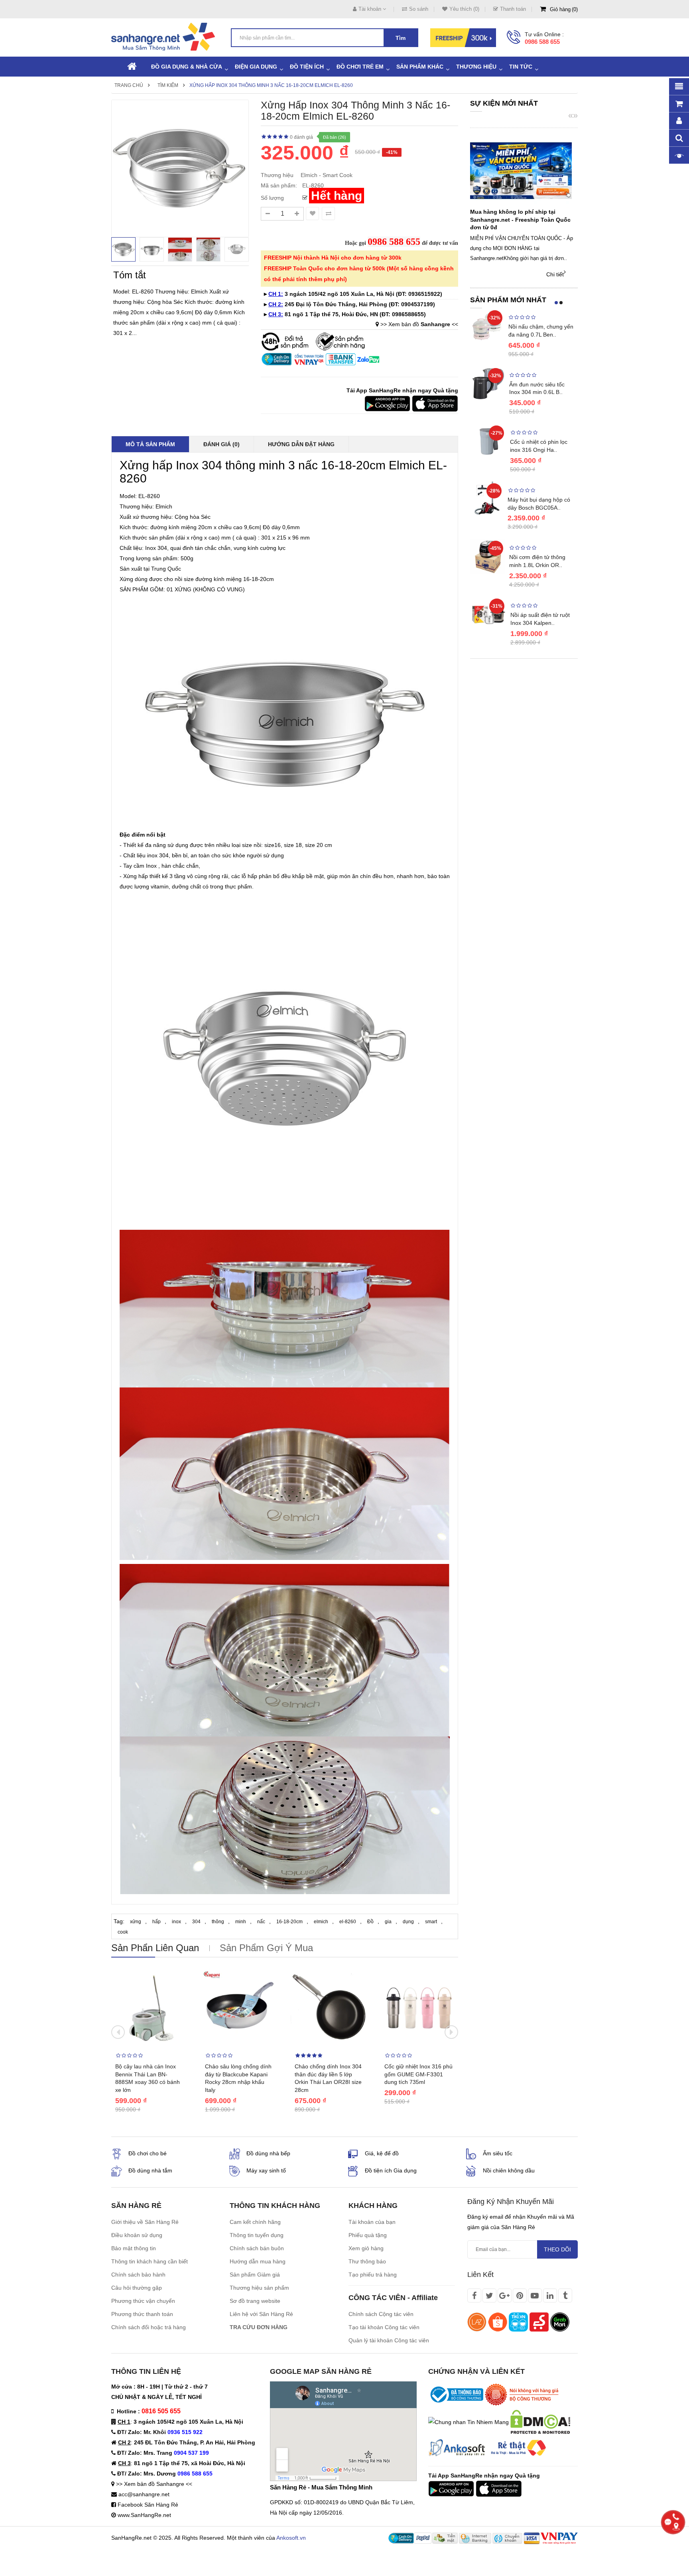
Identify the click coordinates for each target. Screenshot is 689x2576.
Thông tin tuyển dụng (257, 2235)
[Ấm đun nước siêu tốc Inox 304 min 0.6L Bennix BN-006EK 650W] (488, 383)
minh (241, 1922)
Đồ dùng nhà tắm (150, 2170)
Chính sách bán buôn (257, 2248)
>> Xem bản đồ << (419, 324)
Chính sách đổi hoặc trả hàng (149, 2327)
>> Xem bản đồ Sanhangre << (154, 2484)
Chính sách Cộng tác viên (381, 2314)
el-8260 (348, 1922)
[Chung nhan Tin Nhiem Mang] (469, 2421)
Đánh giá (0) (221, 444)
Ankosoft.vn (291, 2538)
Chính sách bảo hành (138, 2275)
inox (176, 1922)
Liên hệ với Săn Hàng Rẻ (261, 2314)
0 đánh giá (301, 137)
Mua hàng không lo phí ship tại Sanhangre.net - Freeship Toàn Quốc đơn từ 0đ (520, 220)
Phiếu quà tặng (368, 2235)
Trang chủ (129, 85)
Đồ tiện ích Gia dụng (391, 2170)
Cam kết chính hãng (255, 2222)
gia (388, 1922)
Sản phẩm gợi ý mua (266, 1948)
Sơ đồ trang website (255, 2301)
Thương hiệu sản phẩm (259, 2288)
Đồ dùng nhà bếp (268, 2153)
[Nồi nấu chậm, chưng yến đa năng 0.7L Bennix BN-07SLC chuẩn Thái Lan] (487, 325)
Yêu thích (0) (464, 9)
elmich (321, 1922)
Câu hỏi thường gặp (137, 2288)
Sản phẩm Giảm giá (255, 2275)
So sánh (419, 9)
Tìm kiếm (168, 85)
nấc (261, 1922)
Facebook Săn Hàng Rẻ (148, 2505)
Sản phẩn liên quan (155, 1948)
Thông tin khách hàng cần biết (150, 2261)
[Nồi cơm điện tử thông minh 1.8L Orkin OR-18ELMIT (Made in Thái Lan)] (488, 556)
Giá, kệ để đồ (382, 2153)
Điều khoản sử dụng (137, 2235)
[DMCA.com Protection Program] (540, 2421)
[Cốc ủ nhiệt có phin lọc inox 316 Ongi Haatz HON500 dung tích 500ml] (488, 441)
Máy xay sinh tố (266, 2170)
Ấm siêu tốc (498, 2153)
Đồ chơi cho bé (148, 2153)
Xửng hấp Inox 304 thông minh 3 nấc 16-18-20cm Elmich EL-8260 (271, 85)
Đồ (370, 1922)
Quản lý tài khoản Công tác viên (389, 2340)
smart (431, 1922)
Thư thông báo (367, 2261)
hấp (157, 1922)
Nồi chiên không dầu (509, 2170)
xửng (136, 1922)
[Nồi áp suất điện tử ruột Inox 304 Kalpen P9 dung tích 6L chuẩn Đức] (488, 614)
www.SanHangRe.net (144, 2515)
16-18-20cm (289, 1922)
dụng (408, 1922)
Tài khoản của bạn (372, 2222)
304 (196, 1922)
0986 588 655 (542, 42)
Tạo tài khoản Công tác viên (384, 2327)
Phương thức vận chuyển (143, 2301)
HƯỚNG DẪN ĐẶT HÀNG (301, 444)
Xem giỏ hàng (366, 2248)
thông (218, 1922)
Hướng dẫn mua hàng (258, 2261)
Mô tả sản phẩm (150, 444)
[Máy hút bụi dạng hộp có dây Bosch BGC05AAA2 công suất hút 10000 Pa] (487, 498)
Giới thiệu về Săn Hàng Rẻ (145, 2222)
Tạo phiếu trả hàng (373, 2275)
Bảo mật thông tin (134, 2248)
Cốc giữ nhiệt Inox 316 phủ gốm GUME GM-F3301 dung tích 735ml (418, 2074)
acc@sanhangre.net (144, 2494)
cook (123, 1932)
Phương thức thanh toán (142, 2314)
